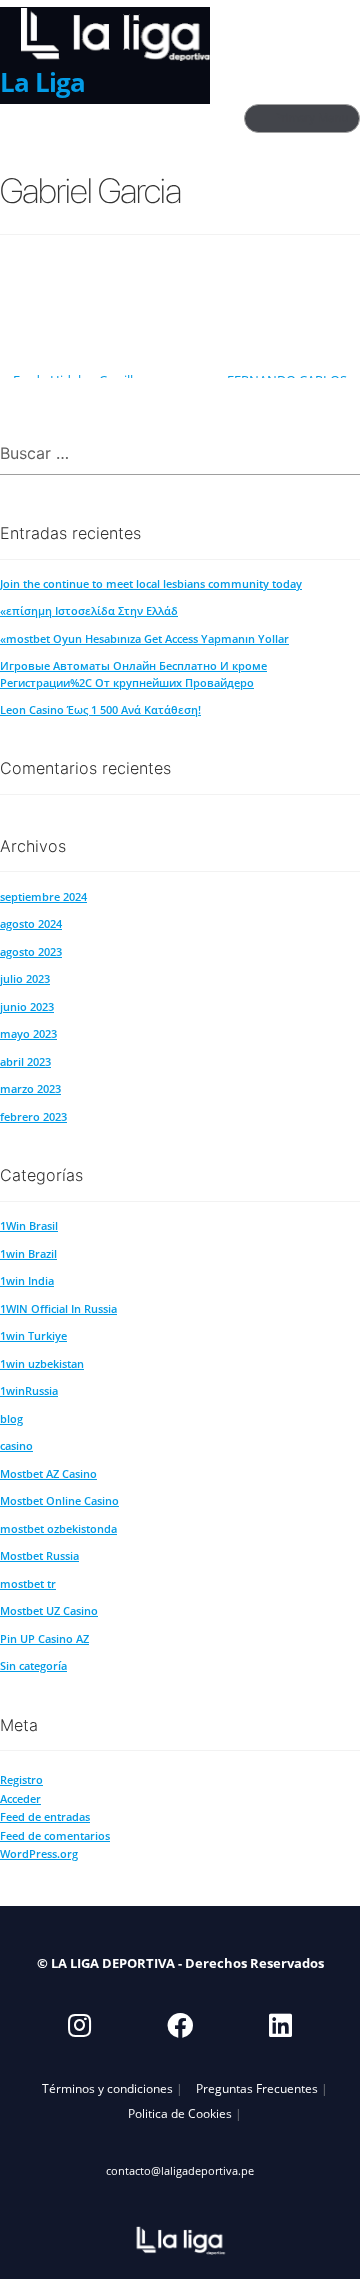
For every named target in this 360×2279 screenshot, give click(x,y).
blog (11, 1418)
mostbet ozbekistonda (58, 1528)
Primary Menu (312, 118)
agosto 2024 (31, 923)
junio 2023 (27, 1006)
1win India (27, 1280)
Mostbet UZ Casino (49, 1610)
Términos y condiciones (107, 2088)
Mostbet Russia (39, 1555)
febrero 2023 (33, 1116)
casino (16, 1445)
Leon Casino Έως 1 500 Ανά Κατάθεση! (100, 709)
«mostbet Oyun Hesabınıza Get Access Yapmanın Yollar (144, 638)
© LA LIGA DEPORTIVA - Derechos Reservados (180, 1963)
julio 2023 (25, 978)
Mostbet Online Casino (59, 1500)
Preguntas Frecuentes (257, 2088)
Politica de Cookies (180, 2113)
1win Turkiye (33, 1335)
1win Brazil (28, 1253)
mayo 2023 (28, 1033)
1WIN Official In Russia (58, 1308)
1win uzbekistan (42, 1363)
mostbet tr (28, 1583)
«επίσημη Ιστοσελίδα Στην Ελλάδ (89, 610)
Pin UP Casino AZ (44, 1638)
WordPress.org (39, 1853)
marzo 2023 (30, 1088)
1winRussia (29, 1390)
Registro (21, 1779)
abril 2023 (25, 1061)
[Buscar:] (180, 454)
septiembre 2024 (43, 896)
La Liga (42, 82)
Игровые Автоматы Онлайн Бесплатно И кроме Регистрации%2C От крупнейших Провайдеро (133, 673)
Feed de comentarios (55, 1835)
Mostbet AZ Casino (48, 1473)
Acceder (20, 1798)
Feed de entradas (45, 1816)
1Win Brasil (29, 1225)
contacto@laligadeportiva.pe (180, 2170)
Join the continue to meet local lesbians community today (151, 583)
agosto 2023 (31, 951)
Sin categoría (33, 1665)
